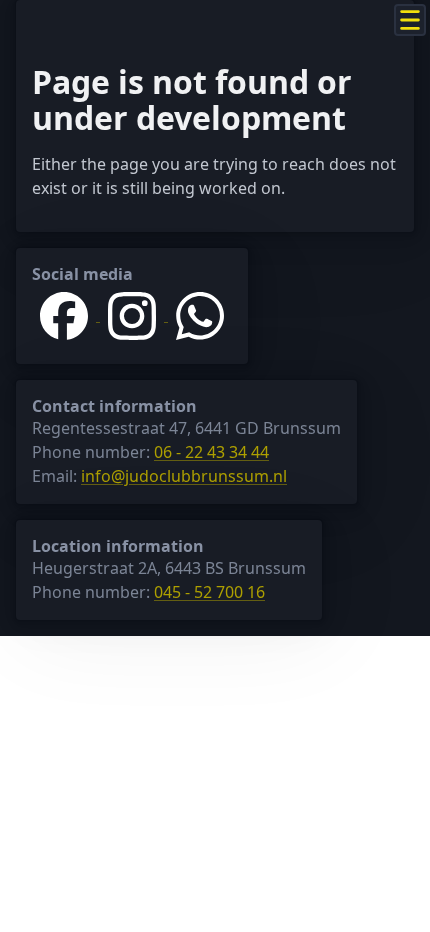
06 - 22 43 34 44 (211, 452)
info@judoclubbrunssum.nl (184, 476)
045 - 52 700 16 (209, 592)
